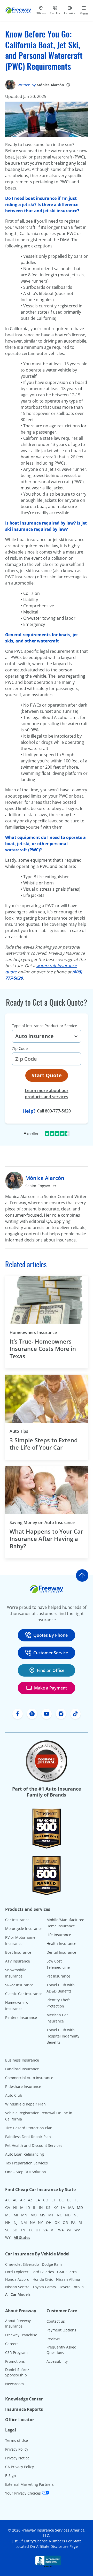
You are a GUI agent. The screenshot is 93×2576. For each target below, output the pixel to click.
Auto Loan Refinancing (25, 2154)
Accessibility (57, 2361)
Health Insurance (61, 1944)
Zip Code (20, 1048)
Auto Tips (19, 1431)
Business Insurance (22, 2060)
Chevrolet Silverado (22, 2264)
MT (51, 2215)
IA (22, 2207)
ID (28, 2207)
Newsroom (14, 2384)
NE (76, 2215)
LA (63, 2207)
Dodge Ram (52, 2264)
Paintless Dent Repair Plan (28, 2137)
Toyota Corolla (71, 2287)
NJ (16, 2222)
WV (77, 2230)
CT (54, 2200)
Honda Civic (43, 2279)
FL (76, 2200)
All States (22, 2237)
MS (42, 2215)
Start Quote (47, 1075)
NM (24, 2222)
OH (49, 2222)
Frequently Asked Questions (61, 2350)
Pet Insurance (58, 1976)
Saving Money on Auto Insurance (42, 1522)
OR (65, 2222)
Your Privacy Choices (24, 2493)
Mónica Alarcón (50, 85)
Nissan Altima (68, 2279)
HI (15, 2207)
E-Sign (11, 2476)
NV (32, 2222)
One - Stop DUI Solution (26, 2172)
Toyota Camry (44, 2287)
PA (73, 2222)
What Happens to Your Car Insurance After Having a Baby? (46, 1539)
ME (8, 2215)
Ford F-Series (43, 2272)
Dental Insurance (61, 1952)
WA (61, 2230)
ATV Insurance (18, 1961)
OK (57, 2222)
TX (30, 2230)
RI (80, 2222)
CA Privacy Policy (20, 2467)
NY (40, 2222)
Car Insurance (17, 1920)
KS (48, 2207)
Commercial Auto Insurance (29, 2078)
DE (69, 2200)
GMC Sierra (67, 2272)
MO (34, 2215)
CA (38, 2200)
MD (80, 2207)
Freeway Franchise (21, 2335)
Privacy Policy (17, 2449)
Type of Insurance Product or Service (44, 1026)
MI (16, 2215)
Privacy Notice (17, 2458)
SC (7, 2230)
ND (68, 2215)
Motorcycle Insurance (24, 1929)
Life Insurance (59, 1935)
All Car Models (18, 2294)
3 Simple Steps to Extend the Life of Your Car (44, 1444)
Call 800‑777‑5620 (54, 1111)
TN (23, 2230)
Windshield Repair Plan (25, 2104)
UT (38, 2230)
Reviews (53, 2339)
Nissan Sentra (17, 2287)
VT (53, 2230)
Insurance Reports (24, 2409)
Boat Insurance (18, 1952)
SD (15, 2230)
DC (61, 2200)
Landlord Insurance (22, 2069)
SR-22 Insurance (19, 1985)
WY (8, 2237)
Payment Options (61, 2330)
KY (56, 2207)
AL (15, 2200)
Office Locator (20, 2420)
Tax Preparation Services (26, 2163)
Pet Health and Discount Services (34, 2145)
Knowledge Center (24, 2399)
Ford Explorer (17, 2272)
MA (71, 2207)
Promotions (15, 2361)
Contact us (56, 2321)
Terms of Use (17, 2440)
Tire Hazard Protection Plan (29, 2128)
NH (8, 2222)
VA (46, 2230)
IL (34, 2207)
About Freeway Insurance (18, 2323)
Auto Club (14, 2095)
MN (24, 2215)
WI (69, 2230)
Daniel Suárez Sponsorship (17, 2372)
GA (8, 2207)
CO (46, 2200)
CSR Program (16, 2353)
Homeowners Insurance (33, 1332)
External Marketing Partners (29, 2484)
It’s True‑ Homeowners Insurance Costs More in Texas (43, 1349)
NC (59, 2215)
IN (41, 2207)
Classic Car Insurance (24, 1994)
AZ (30, 2200)
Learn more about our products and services (47, 1094)
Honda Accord (17, 2279)
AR (22, 2200)
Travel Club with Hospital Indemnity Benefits (63, 2036)
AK (7, 2200)
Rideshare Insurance (23, 2086)
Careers (12, 2344)
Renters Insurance (21, 2017)
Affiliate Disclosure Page (57, 2546)
